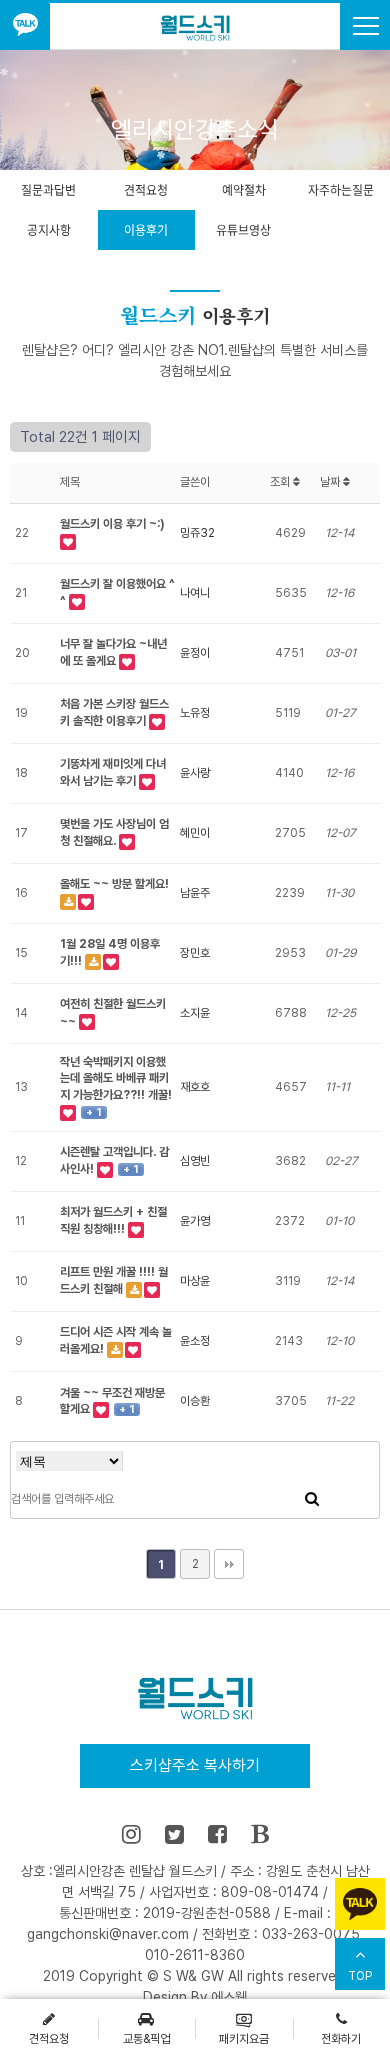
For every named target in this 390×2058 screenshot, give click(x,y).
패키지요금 (244, 2039)
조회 (281, 482)
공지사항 (49, 230)
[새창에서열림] (131, 1834)
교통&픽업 (146, 2039)
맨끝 (229, 1564)
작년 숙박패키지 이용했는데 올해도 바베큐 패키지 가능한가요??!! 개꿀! (116, 1079)
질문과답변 (48, 190)
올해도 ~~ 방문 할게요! (114, 884)
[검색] (312, 1499)
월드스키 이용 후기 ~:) (112, 524)
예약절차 (244, 190)
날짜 (331, 482)
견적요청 (146, 190)
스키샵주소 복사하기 (195, 1765)
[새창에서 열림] (25, 26)
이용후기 (146, 230)
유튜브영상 (243, 230)
